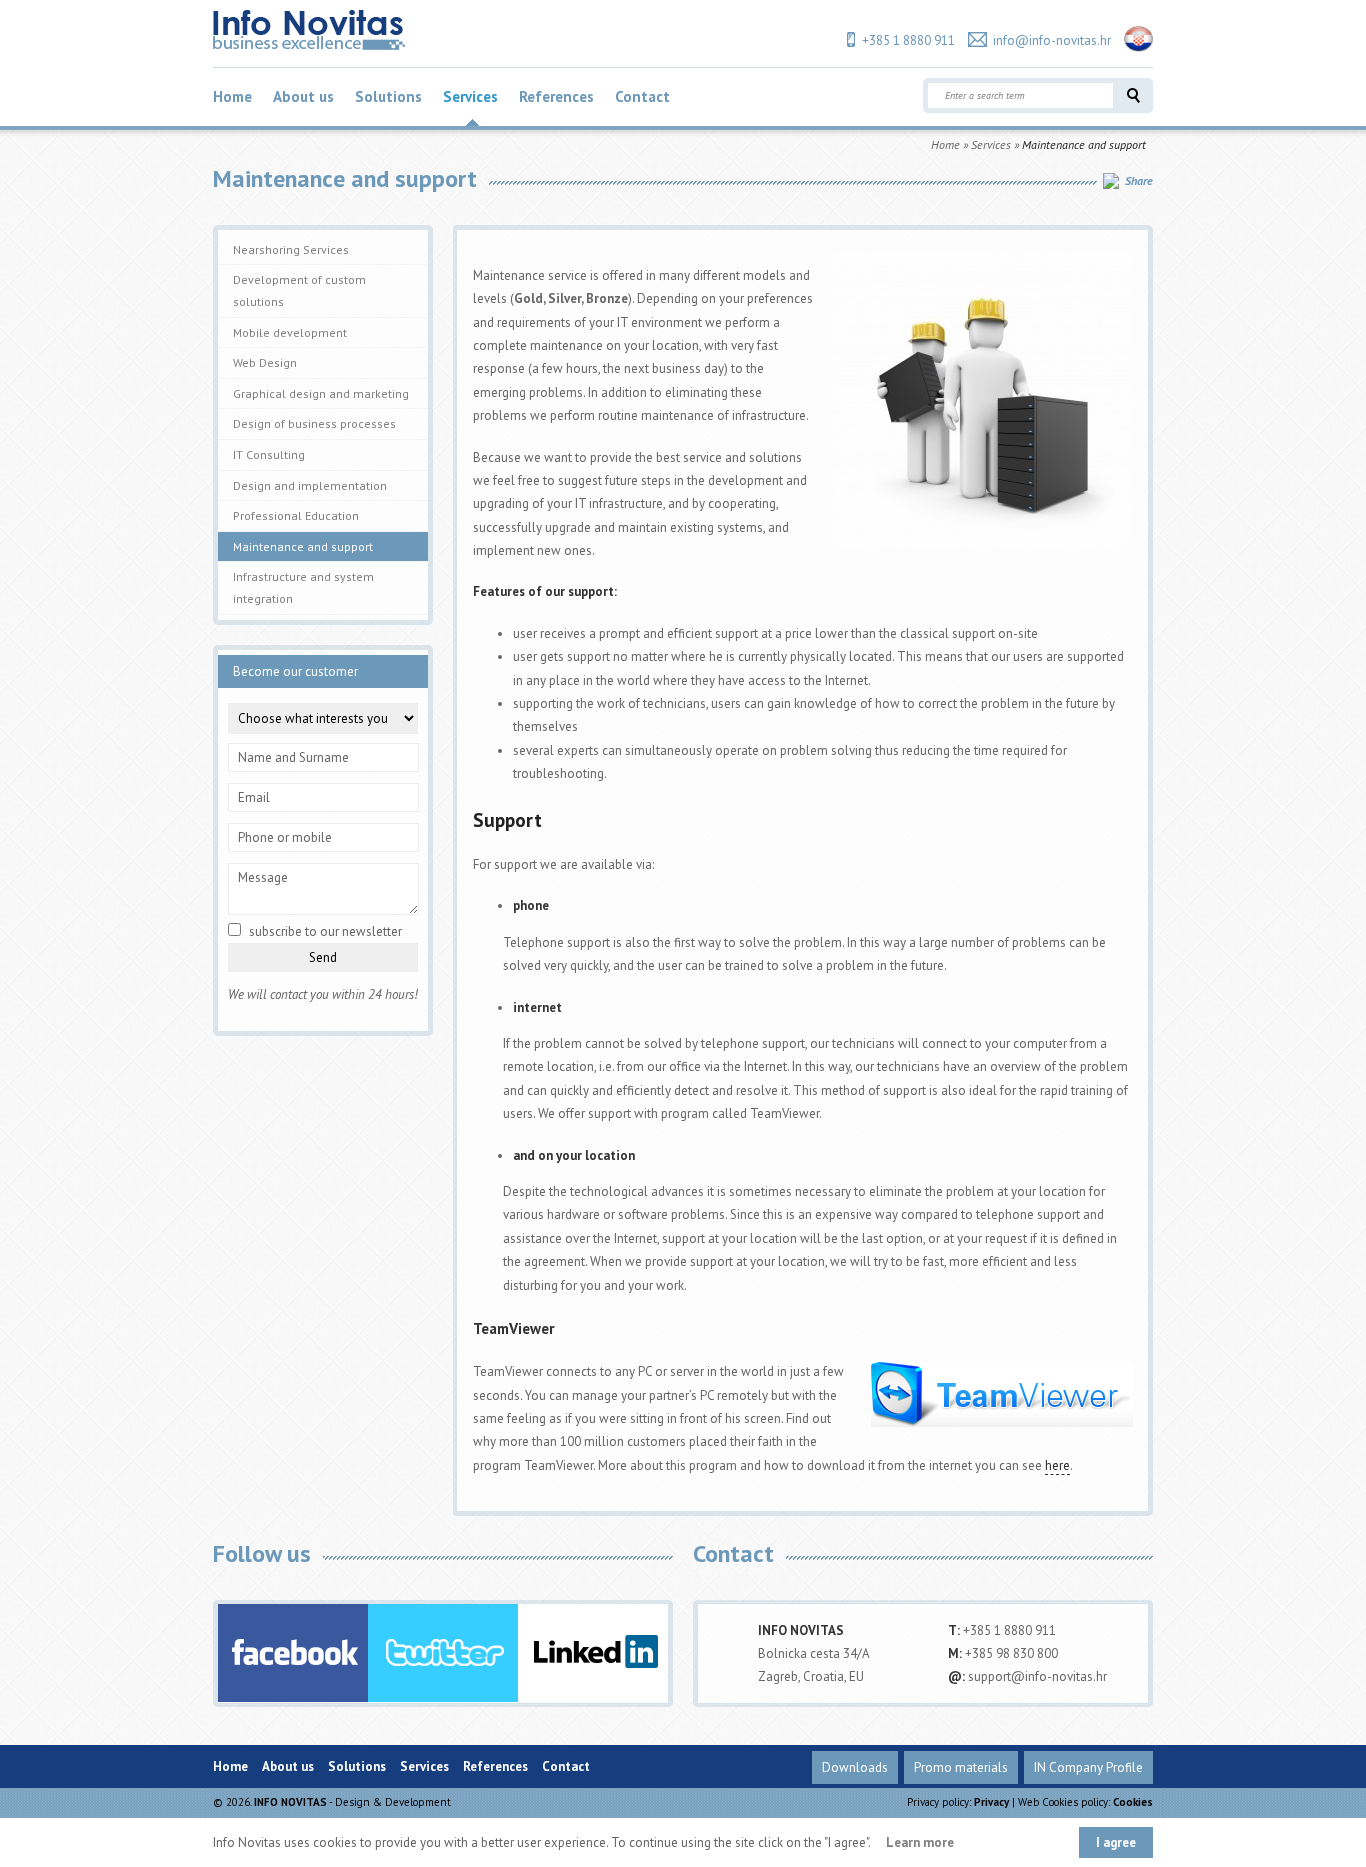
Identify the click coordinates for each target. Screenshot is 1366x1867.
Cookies (1133, 1802)
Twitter (443, 1653)
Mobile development (290, 332)
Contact (642, 96)
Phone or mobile (285, 837)
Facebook (293, 1653)
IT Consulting (269, 454)
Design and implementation (310, 485)
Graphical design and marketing (321, 393)
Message (263, 877)
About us (303, 96)
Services (470, 96)
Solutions (388, 96)
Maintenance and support (303, 546)
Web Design (265, 362)
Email (254, 797)
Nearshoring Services (291, 249)
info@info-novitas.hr (1052, 40)
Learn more (920, 1842)
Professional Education (296, 515)
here (1057, 1465)
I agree (1116, 1842)
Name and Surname (293, 757)
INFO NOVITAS (290, 1802)
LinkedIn (593, 1653)
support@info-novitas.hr (1037, 1676)
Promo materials (961, 1767)
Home (232, 96)
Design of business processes (314, 423)
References (556, 96)
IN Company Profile (1088, 1767)
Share (1139, 180)
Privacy (991, 1802)
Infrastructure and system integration (303, 587)
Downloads (855, 1767)
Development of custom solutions (299, 290)
